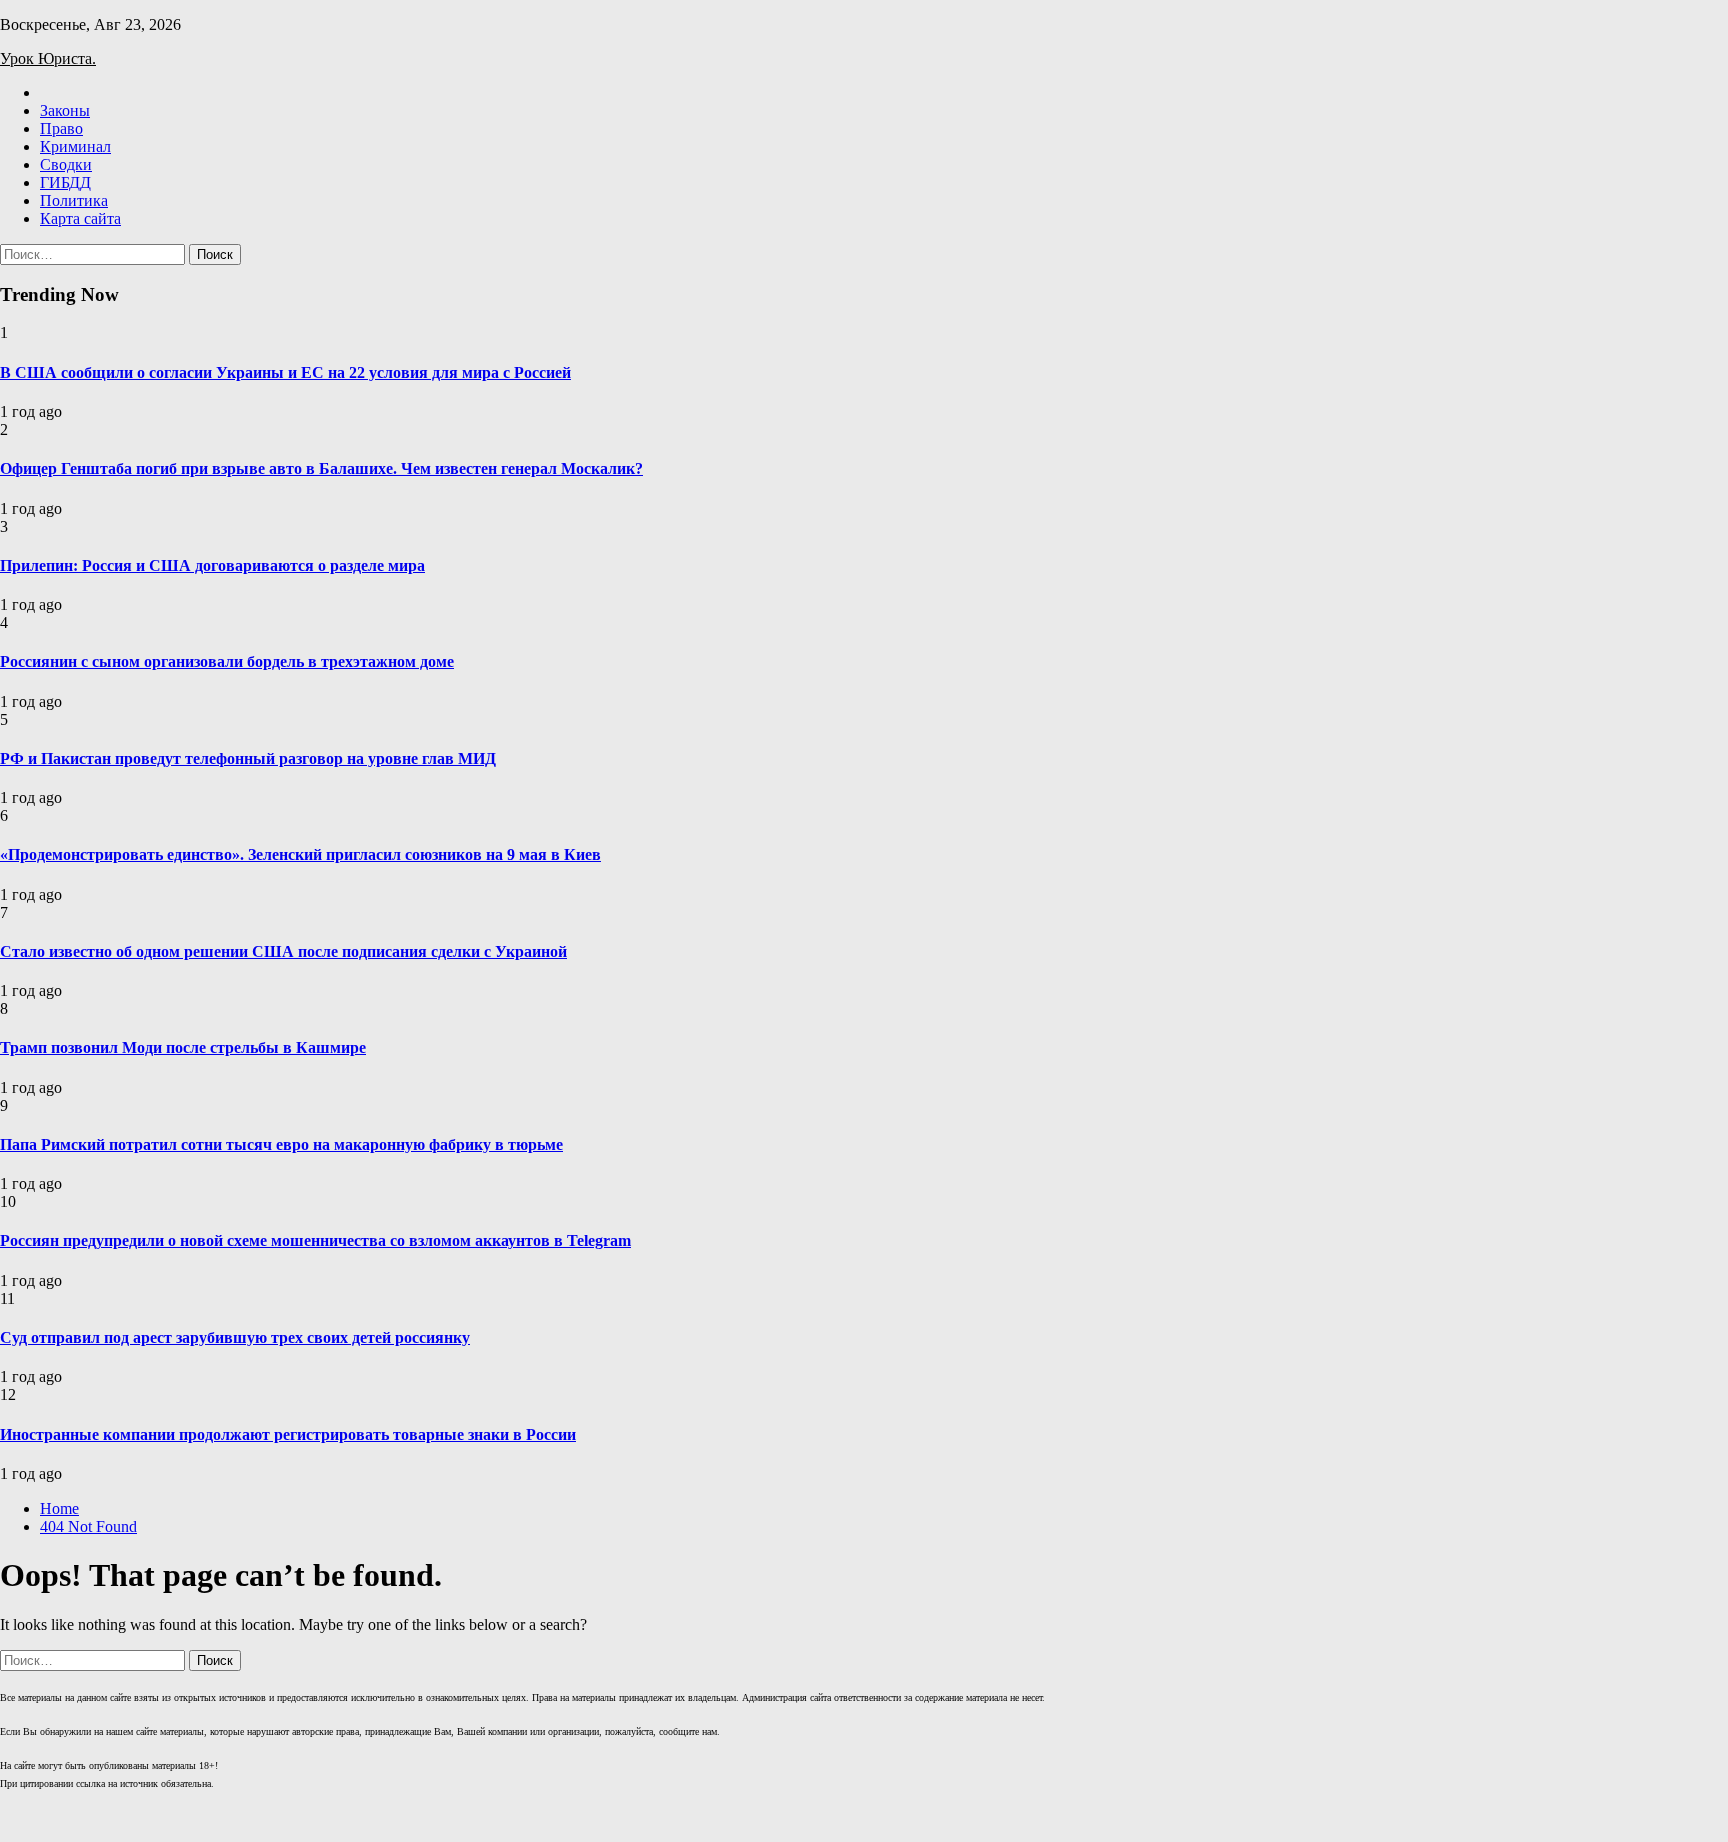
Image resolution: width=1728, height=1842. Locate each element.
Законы (65, 110)
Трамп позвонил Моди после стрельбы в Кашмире (183, 1047)
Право (61, 128)
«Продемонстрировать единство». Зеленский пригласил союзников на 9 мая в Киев (300, 854)
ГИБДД (65, 182)
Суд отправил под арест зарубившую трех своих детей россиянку (235, 1337)
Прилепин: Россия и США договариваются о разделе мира (212, 565)
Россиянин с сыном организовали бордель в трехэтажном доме (227, 661)
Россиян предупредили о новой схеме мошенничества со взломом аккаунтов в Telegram (315, 1240)
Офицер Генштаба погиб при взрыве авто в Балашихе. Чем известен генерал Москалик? (321, 468)
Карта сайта (80, 218)
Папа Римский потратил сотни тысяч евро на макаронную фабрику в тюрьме (281, 1144)
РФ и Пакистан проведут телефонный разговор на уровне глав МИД (248, 758)
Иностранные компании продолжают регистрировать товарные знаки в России (288, 1434)
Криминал (75, 146)
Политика (74, 200)
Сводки (66, 164)
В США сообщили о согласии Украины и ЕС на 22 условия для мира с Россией (285, 372)
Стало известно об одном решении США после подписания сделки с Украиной (283, 951)
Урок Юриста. (48, 58)
